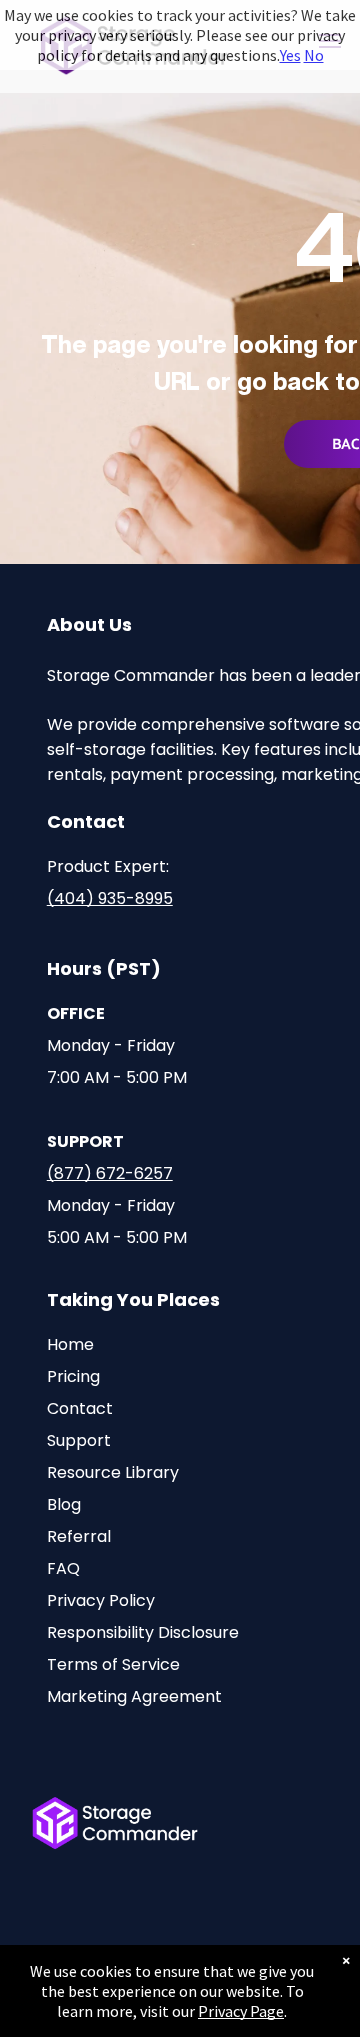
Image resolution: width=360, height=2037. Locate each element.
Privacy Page (241, 2011)
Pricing (73, 1376)
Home (70, 1344)
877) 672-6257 (113, 1173)
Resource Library (113, 1472)
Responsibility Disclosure (143, 1632)
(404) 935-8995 (110, 898)
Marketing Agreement (134, 1696)
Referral (79, 1536)
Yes (290, 55)
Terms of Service (113, 1664)
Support (79, 1440)
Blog (64, 1504)
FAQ (63, 1568)
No (314, 55)
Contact (80, 1408)
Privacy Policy (101, 1600)
